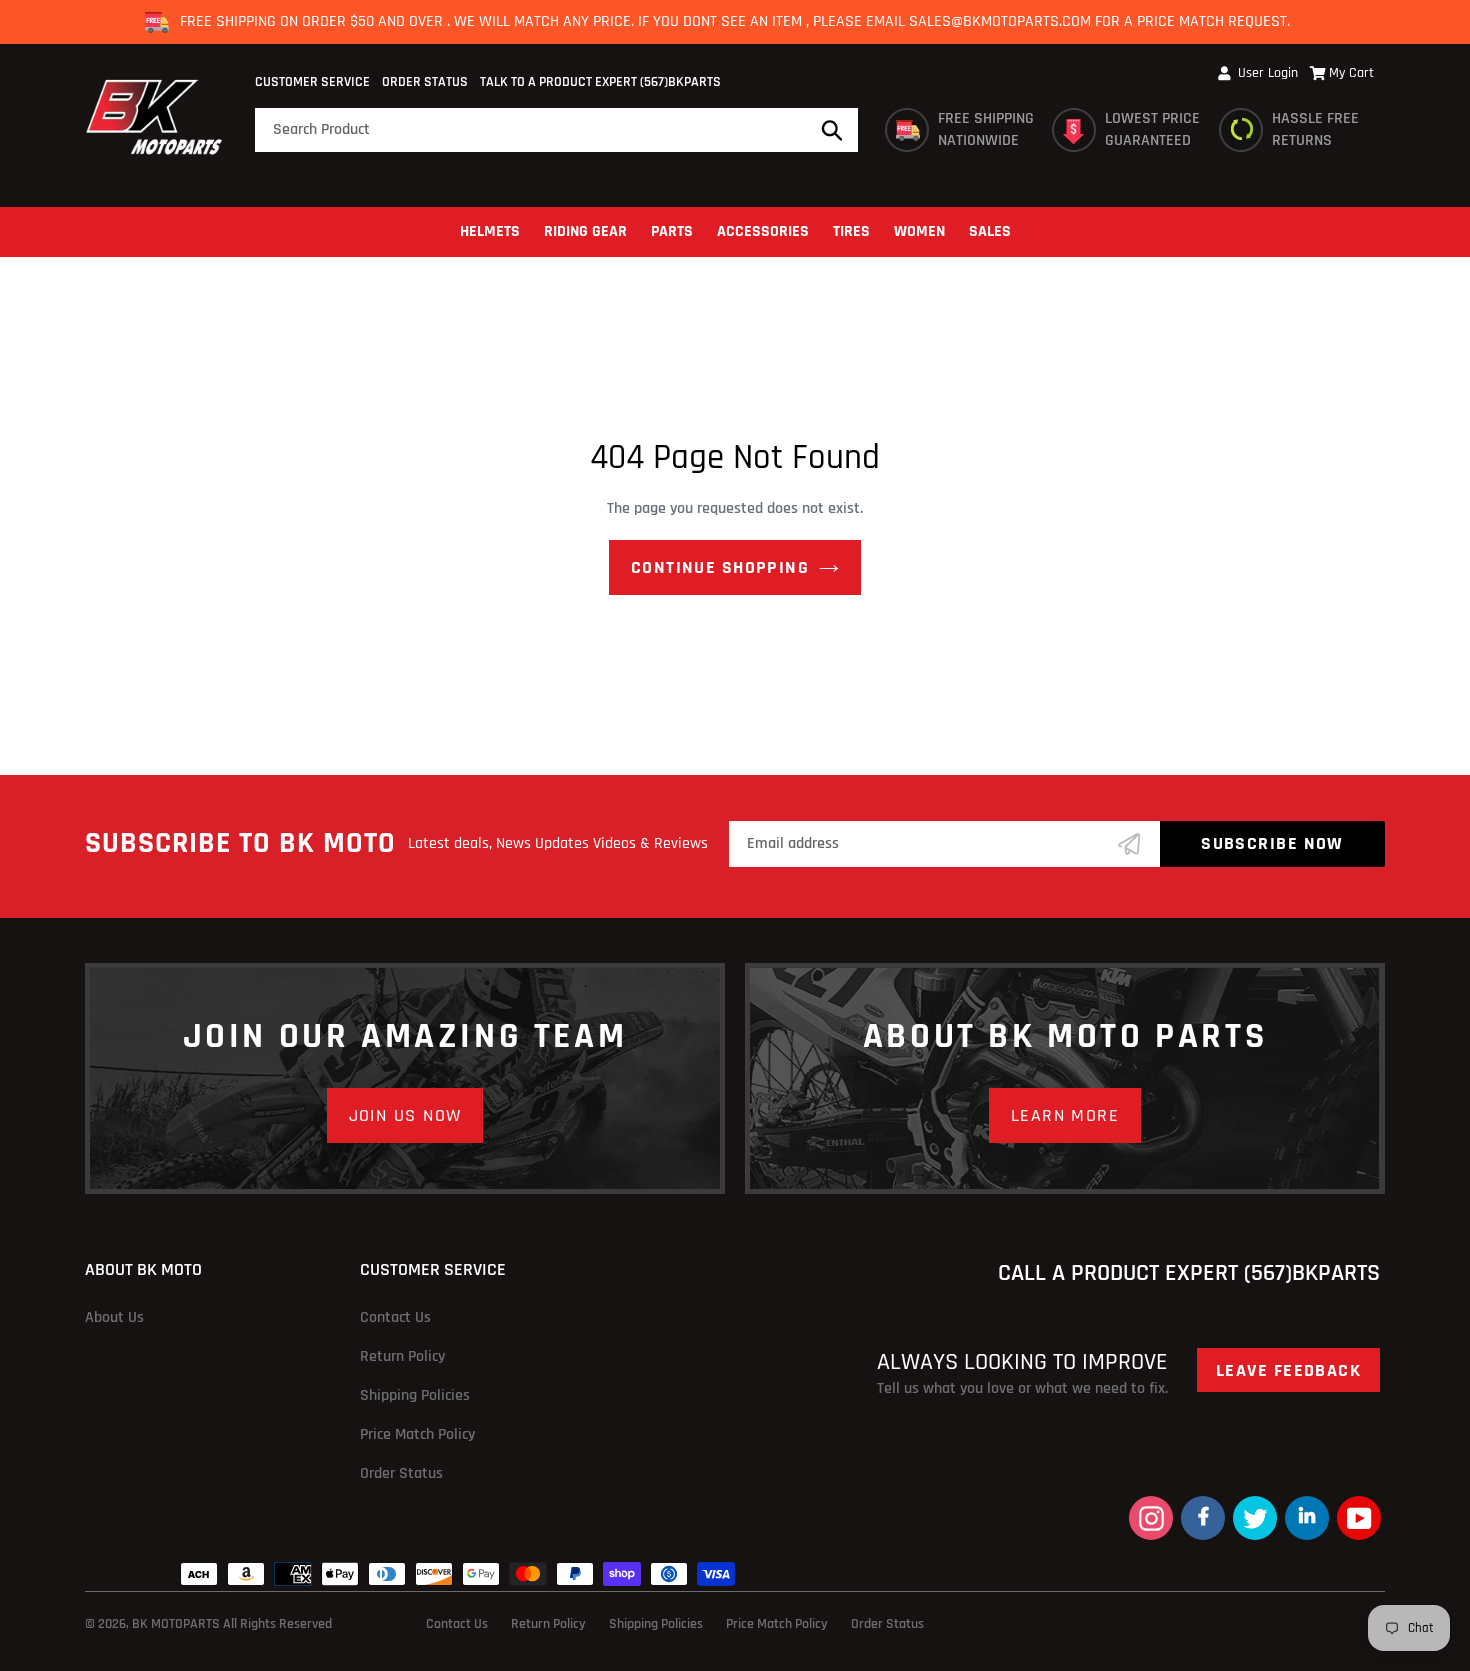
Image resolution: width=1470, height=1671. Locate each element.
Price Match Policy (417, 1434)
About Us (114, 1317)
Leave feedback (1288, 1370)
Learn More (1065, 1115)
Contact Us (395, 1317)
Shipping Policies (415, 1395)
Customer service (312, 82)
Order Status (425, 82)
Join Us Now (405, 1115)
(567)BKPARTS (680, 82)
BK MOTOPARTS (177, 1624)
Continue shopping (720, 567)
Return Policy (402, 1356)
